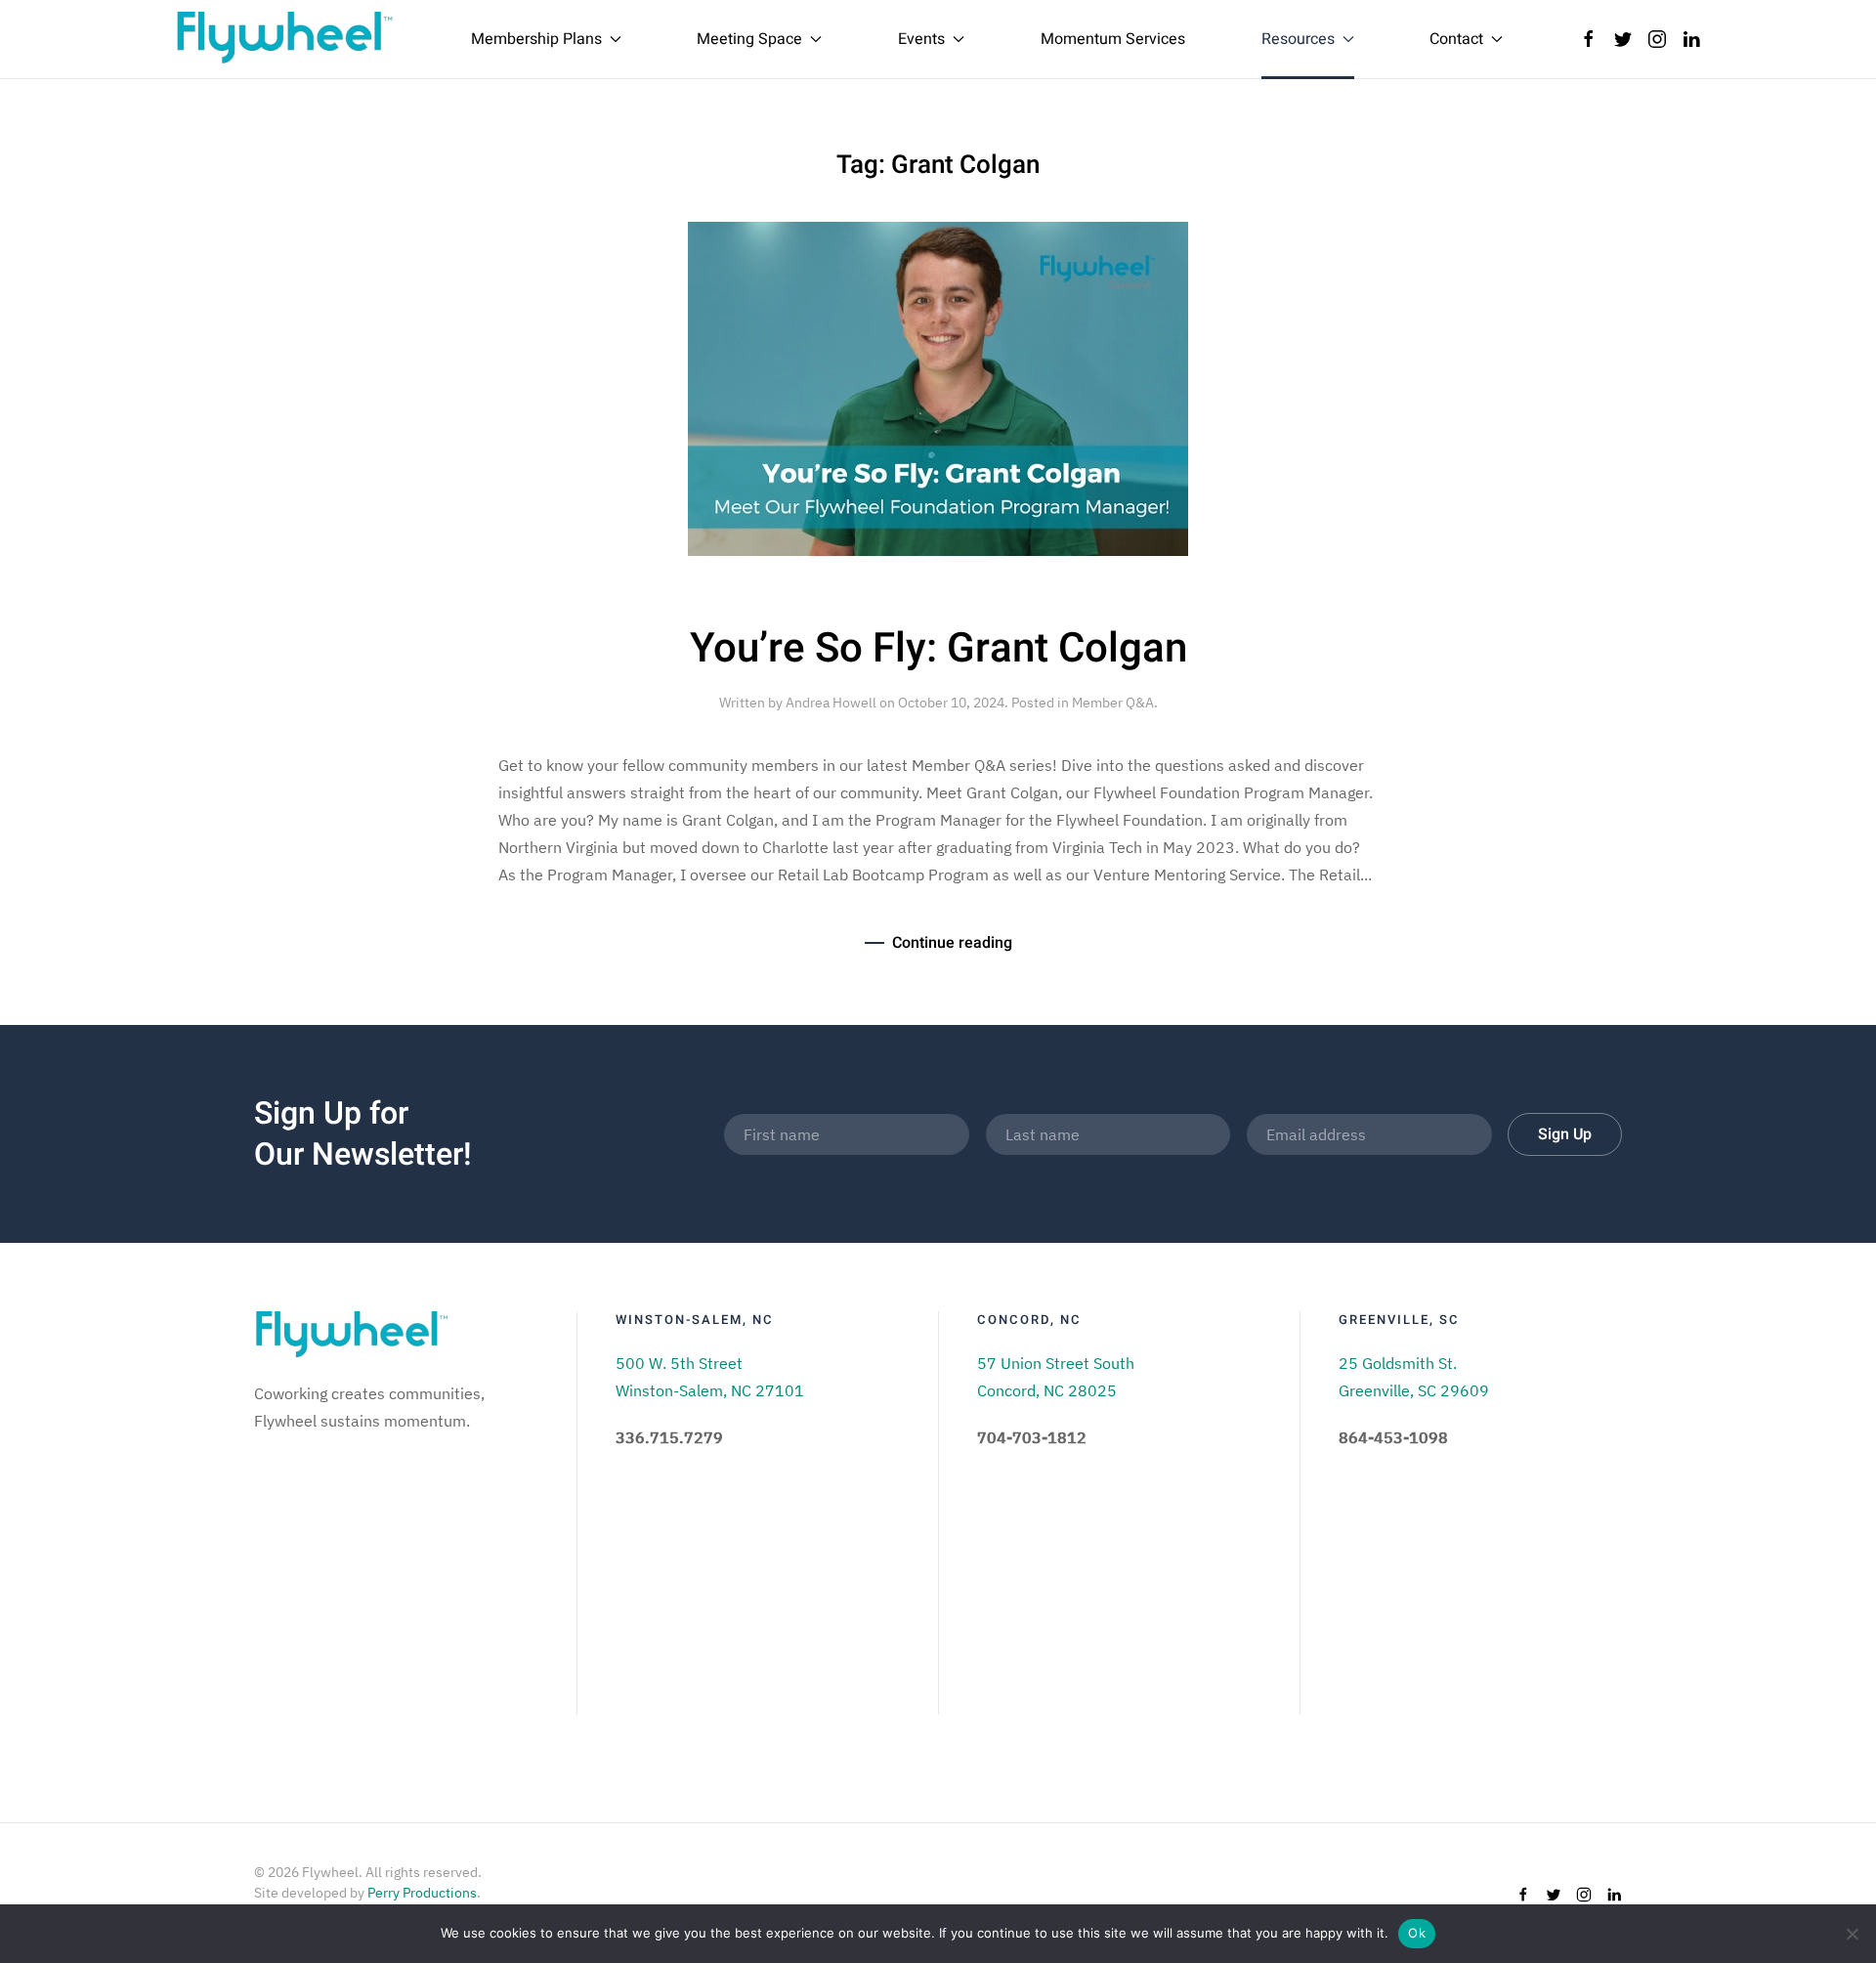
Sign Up (1565, 1134)
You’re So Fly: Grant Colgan (938, 649)
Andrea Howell (831, 703)
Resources (1298, 39)
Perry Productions (422, 1893)
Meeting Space (749, 39)
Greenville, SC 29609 (1414, 1390)
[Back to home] (285, 39)
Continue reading (952, 943)
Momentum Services (1113, 39)
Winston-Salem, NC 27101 (710, 1390)
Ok (1417, 1933)
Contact (1456, 39)
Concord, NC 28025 (1047, 1390)
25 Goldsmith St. (1398, 1363)
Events (921, 39)
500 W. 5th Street (679, 1363)
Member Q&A (1113, 703)
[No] (1852, 1934)
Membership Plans (536, 39)
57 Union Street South (1056, 1363)
